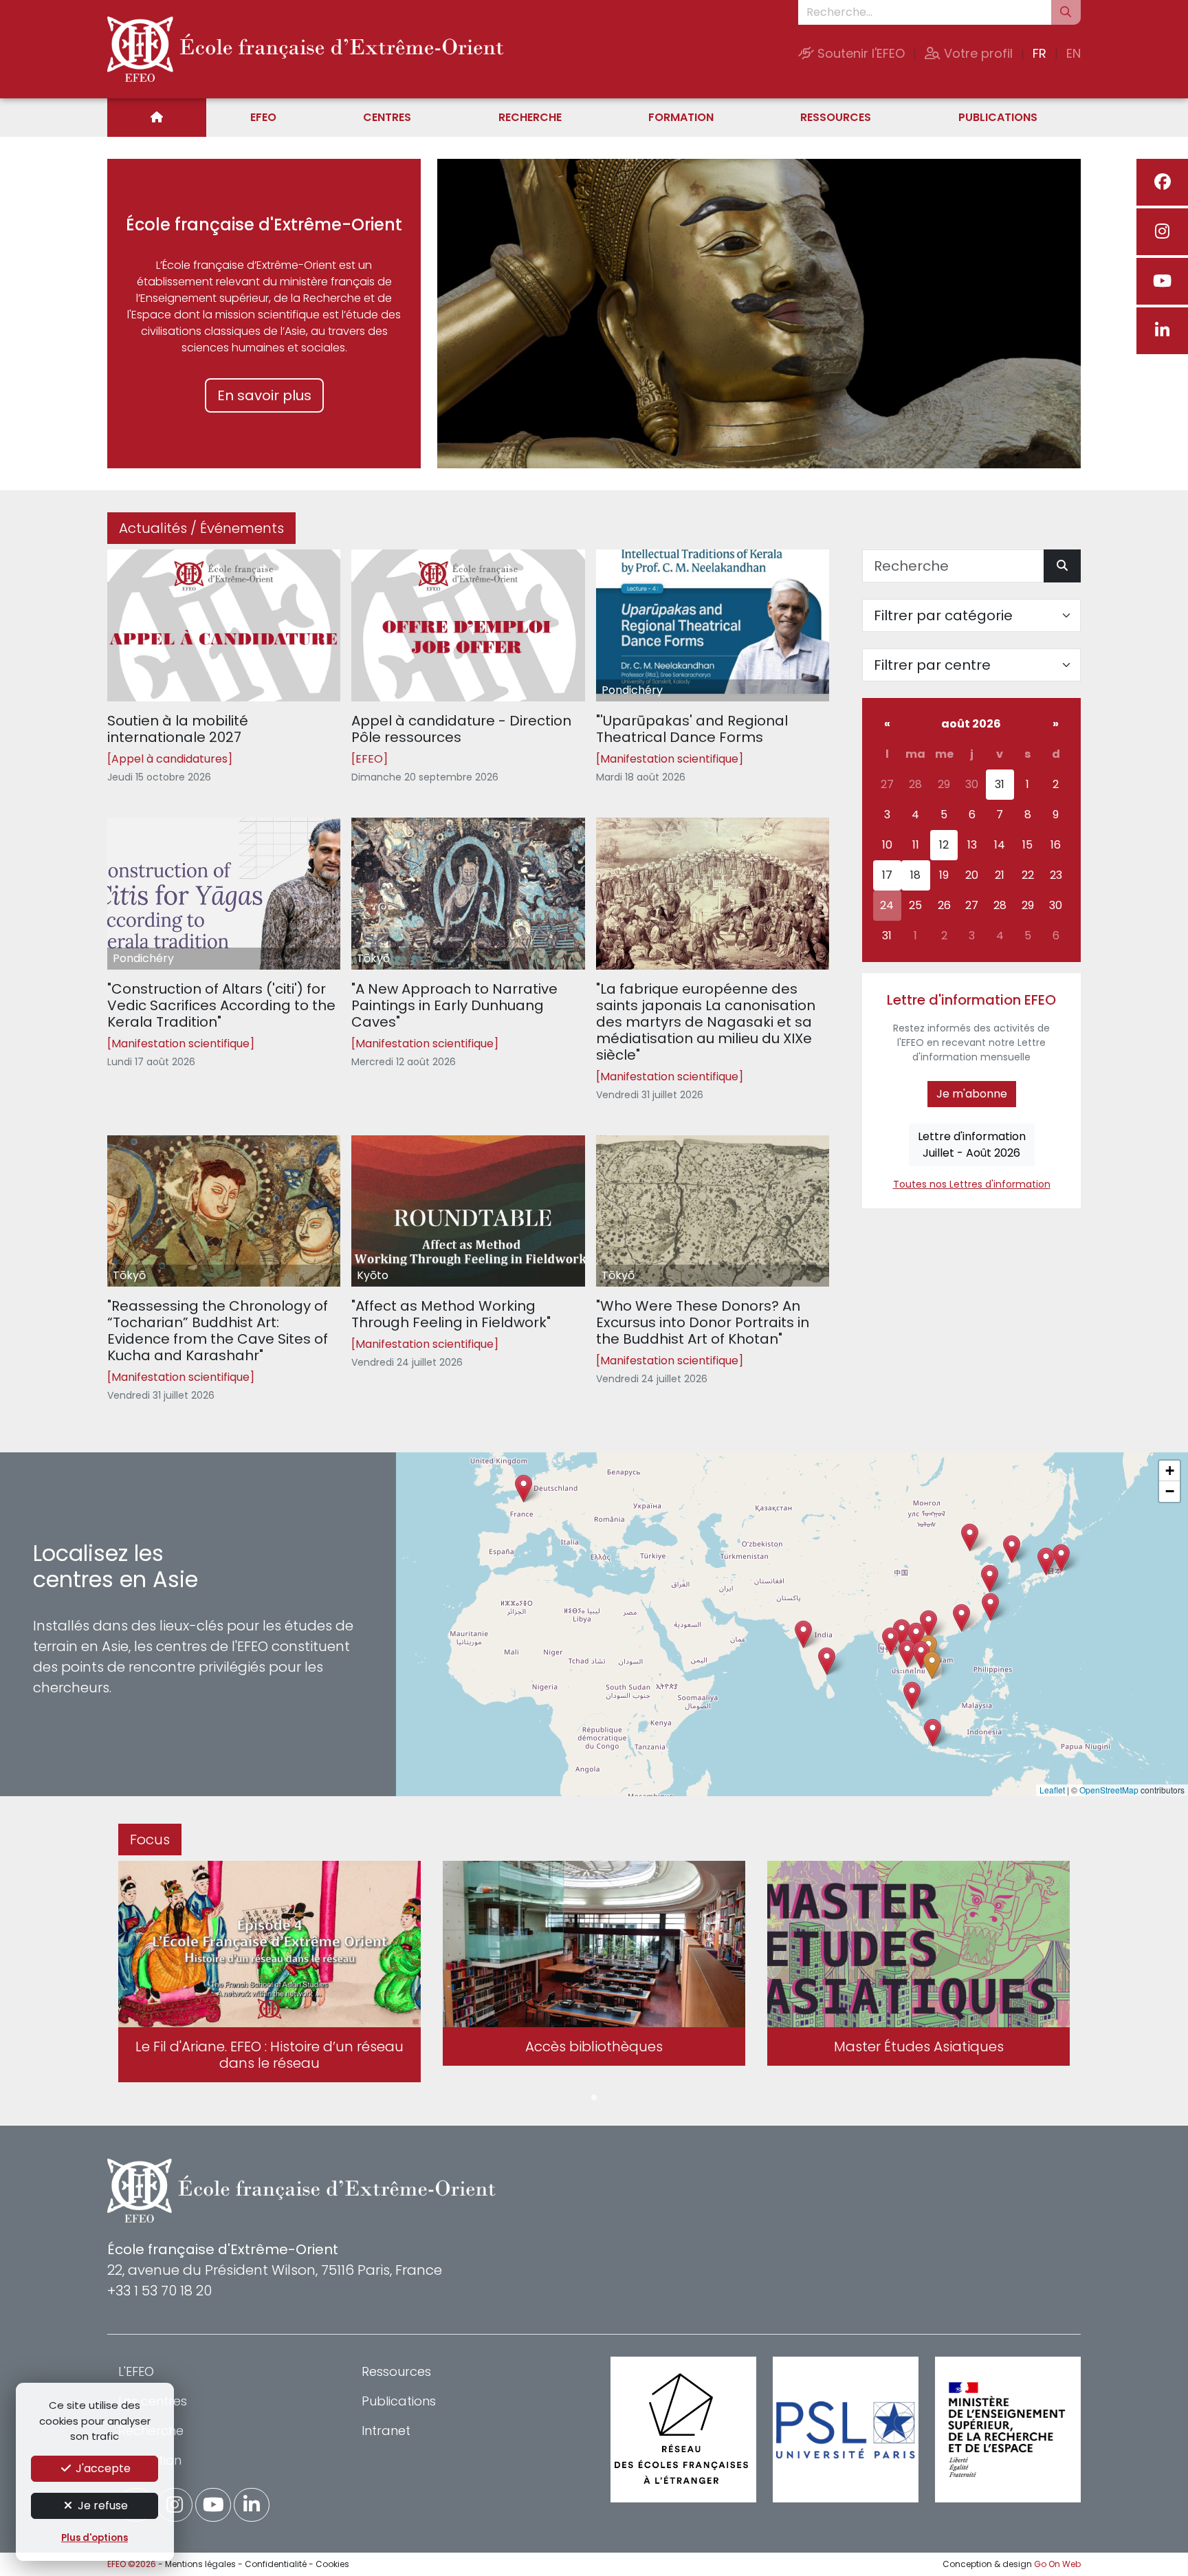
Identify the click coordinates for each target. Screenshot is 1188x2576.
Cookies (332, 2564)
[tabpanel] (269, 1974)
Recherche (530, 117)
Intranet (386, 2431)
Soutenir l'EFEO (859, 53)
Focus (150, 1840)
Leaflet (1052, 1790)
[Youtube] (1162, 281)
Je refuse (101, 2506)
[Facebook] (1162, 182)
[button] (907, 1653)
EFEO (263, 117)
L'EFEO (136, 2371)
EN (1074, 53)
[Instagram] (1162, 232)
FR (1039, 53)
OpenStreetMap (1109, 1790)
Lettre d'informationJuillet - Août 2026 (972, 1145)
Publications (998, 117)
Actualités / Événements (201, 528)
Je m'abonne (972, 1094)
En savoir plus (264, 395)
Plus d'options (95, 2538)
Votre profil (977, 53)
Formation (681, 117)
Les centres (153, 2401)
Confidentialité (276, 2564)
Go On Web (1057, 2564)
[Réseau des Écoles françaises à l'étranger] (683, 2430)
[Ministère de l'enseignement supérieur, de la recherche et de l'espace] (1008, 2430)
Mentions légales (200, 2564)
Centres (387, 117)
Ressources (836, 117)
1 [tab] (594, 2098)
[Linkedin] (1162, 331)
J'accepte (102, 2468)
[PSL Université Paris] (846, 2430)
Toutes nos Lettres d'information (972, 1184)
